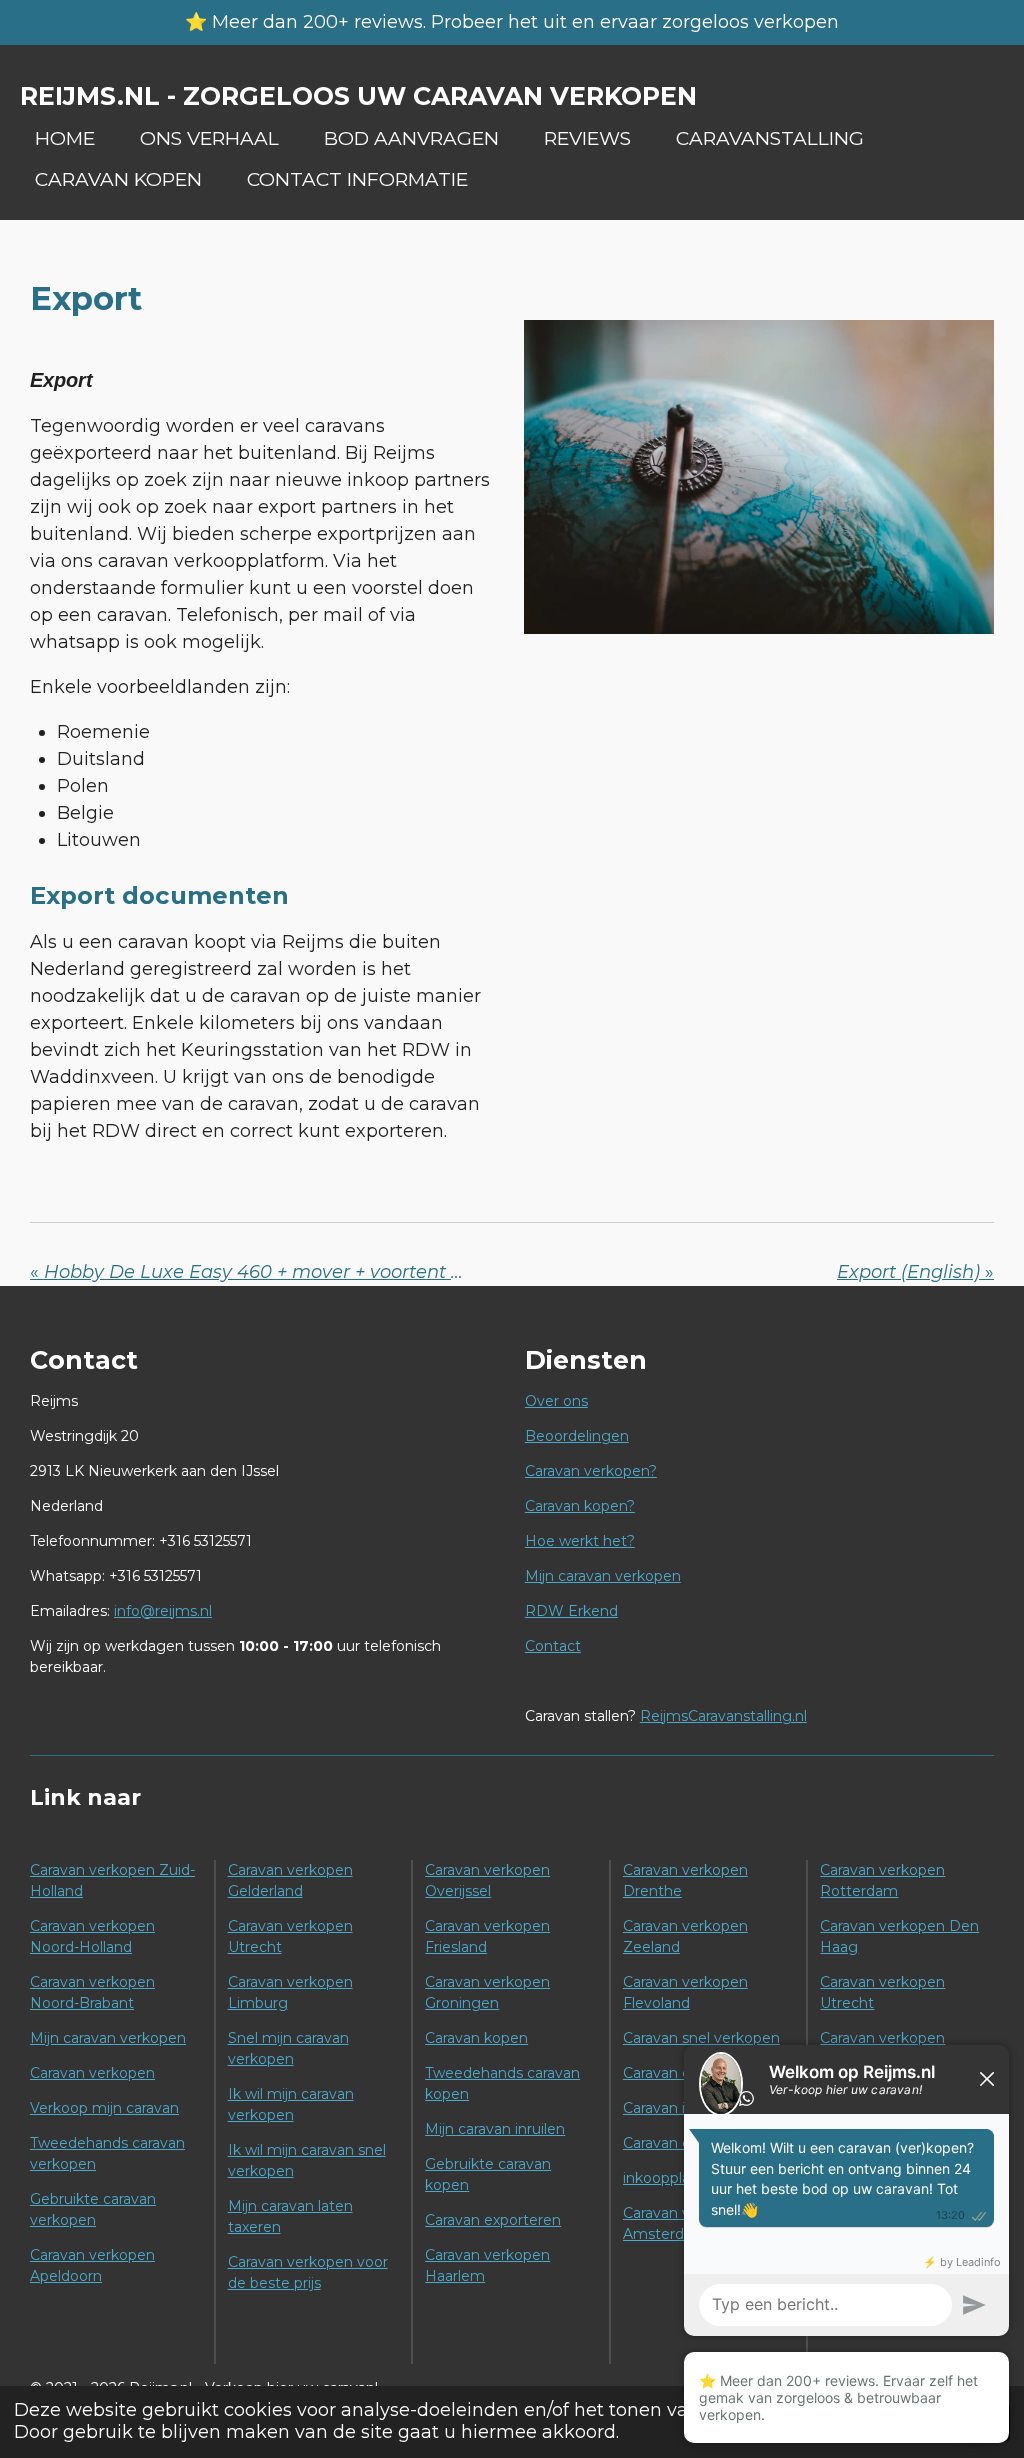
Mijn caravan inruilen (495, 2129)
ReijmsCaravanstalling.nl (723, 1716)
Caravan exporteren (493, 2220)
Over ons (556, 1401)
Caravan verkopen (92, 2073)
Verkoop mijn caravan (104, 2108)
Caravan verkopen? (591, 1471)
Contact (553, 1646)
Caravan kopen (476, 2038)
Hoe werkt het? (580, 1541)
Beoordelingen (577, 1436)
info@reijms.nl (163, 1611)
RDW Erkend (571, 1611)
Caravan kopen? (580, 1506)
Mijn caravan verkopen (603, 1576)
